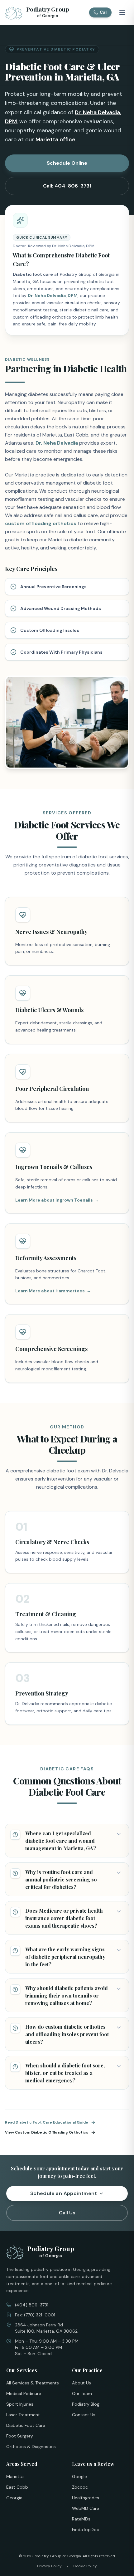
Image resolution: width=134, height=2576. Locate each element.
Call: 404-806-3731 (67, 186)
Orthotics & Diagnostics (31, 2447)
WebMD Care (86, 2508)
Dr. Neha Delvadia (57, 443)
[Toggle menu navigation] (122, 12)
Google (79, 2476)
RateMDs (81, 2519)
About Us (81, 2383)
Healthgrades (86, 2498)
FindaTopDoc (86, 2530)
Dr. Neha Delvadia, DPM (53, 295)
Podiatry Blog (86, 2404)
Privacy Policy (49, 2566)
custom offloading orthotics (41, 523)
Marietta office (55, 139)
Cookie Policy (85, 2566)
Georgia (14, 2498)
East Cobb (17, 2487)
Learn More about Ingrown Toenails (57, 1200)
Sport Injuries (20, 2404)
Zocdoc (80, 2487)
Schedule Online (67, 163)
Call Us (67, 2213)
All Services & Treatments (33, 2383)
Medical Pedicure (24, 2393)
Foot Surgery (20, 2436)
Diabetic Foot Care (26, 2425)
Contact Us (84, 2415)
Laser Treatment (23, 2415)
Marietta (15, 2476)
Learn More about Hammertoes (53, 1291)
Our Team (82, 2393)
